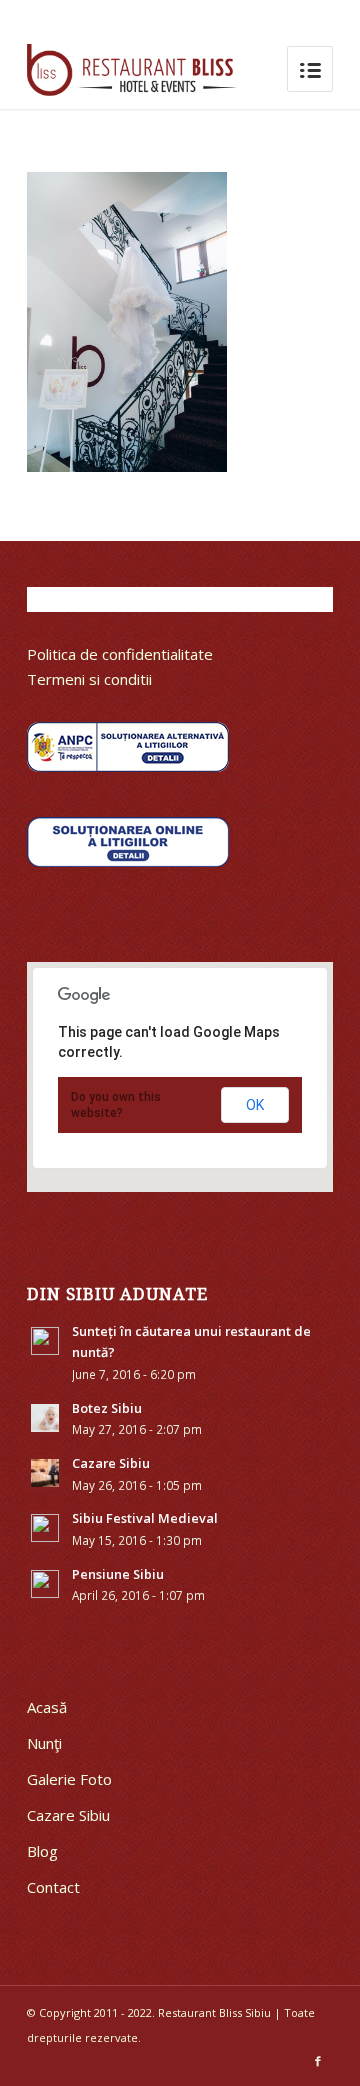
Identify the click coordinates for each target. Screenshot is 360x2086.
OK (255, 1105)
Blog (42, 1851)
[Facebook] (318, 2061)
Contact (53, 1887)
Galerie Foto (69, 1779)
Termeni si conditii (89, 679)
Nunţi (44, 1743)
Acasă (47, 1707)
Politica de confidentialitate (120, 654)
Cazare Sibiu (68, 1815)
